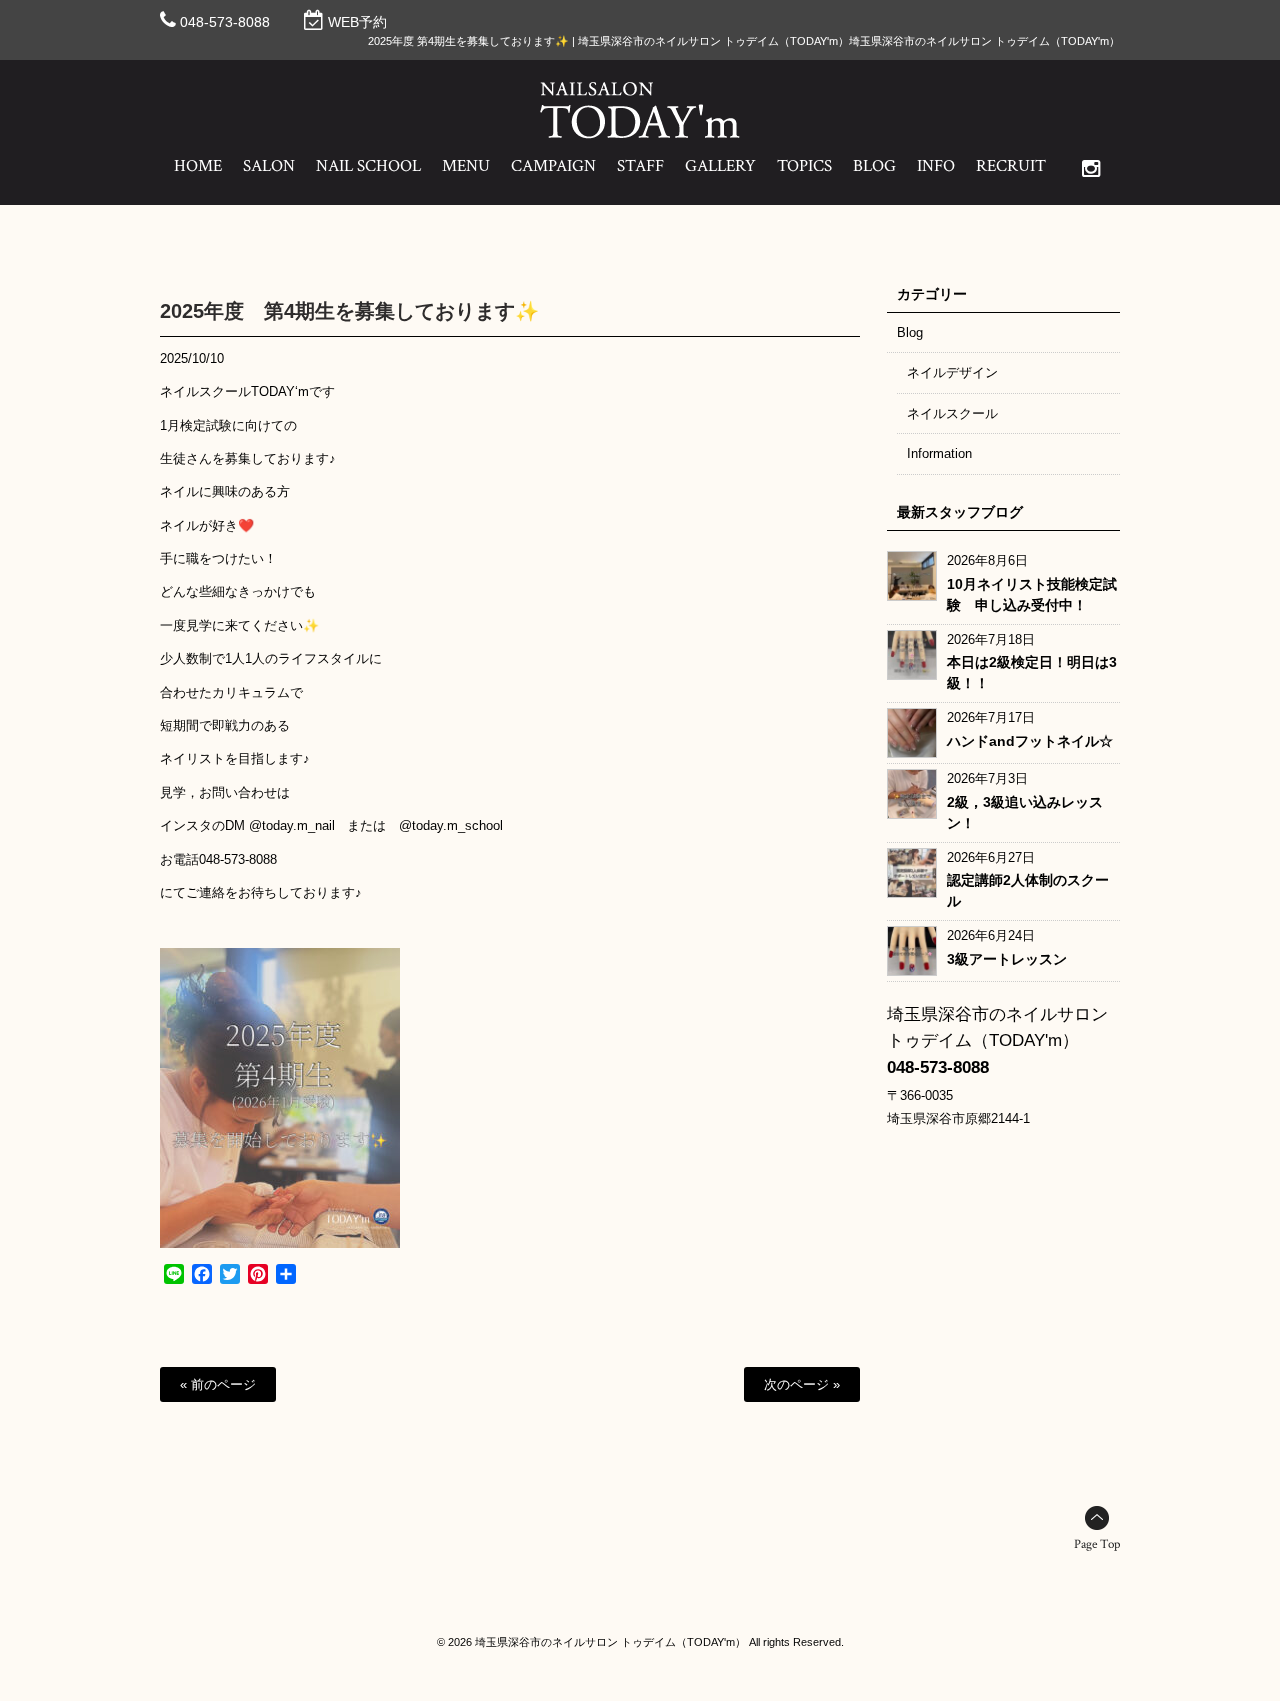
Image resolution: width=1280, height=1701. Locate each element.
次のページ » (802, 1384)
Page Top (1097, 1544)
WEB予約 (357, 22)
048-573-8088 (225, 22)
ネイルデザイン (952, 372)
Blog (910, 332)
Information (939, 453)
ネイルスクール (952, 413)
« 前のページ (218, 1384)
